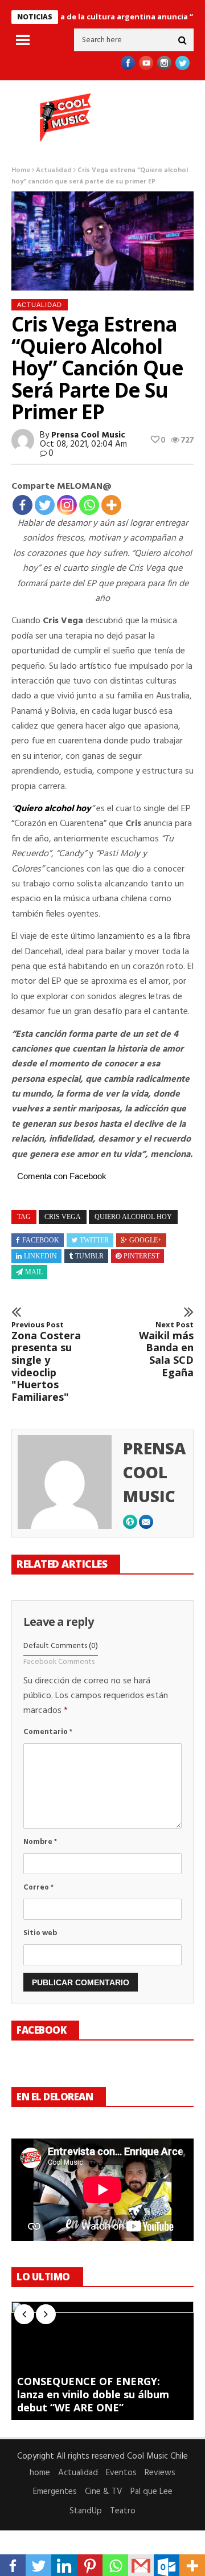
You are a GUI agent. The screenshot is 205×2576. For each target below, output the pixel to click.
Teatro (123, 2511)
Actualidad (54, 170)
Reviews (160, 2473)
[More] (111, 505)
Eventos (121, 2473)
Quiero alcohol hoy (53, 809)
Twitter (94, 1240)
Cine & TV (104, 2492)
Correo (38, 1888)
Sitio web (40, 1933)
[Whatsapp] (89, 505)
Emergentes (55, 2492)
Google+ (145, 1240)
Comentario (48, 1732)
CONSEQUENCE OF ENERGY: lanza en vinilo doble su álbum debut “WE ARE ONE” (93, 2395)
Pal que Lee (151, 2492)
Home (21, 170)
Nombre (40, 1842)
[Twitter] (45, 505)
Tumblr (89, 1256)
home (40, 2473)
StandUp (86, 2511)
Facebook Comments (59, 1662)
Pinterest (142, 1256)
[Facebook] (22, 505)
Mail (34, 1272)
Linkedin (40, 1256)
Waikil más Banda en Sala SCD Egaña (166, 1350)
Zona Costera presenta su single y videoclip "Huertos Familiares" (46, 1362)
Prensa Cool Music (88, 435)
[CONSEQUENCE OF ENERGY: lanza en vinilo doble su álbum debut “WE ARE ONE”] (102, 2361)
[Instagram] (67, 505)
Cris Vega (63, 1217)
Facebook (41, 1240)
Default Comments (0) (61, 1646)
